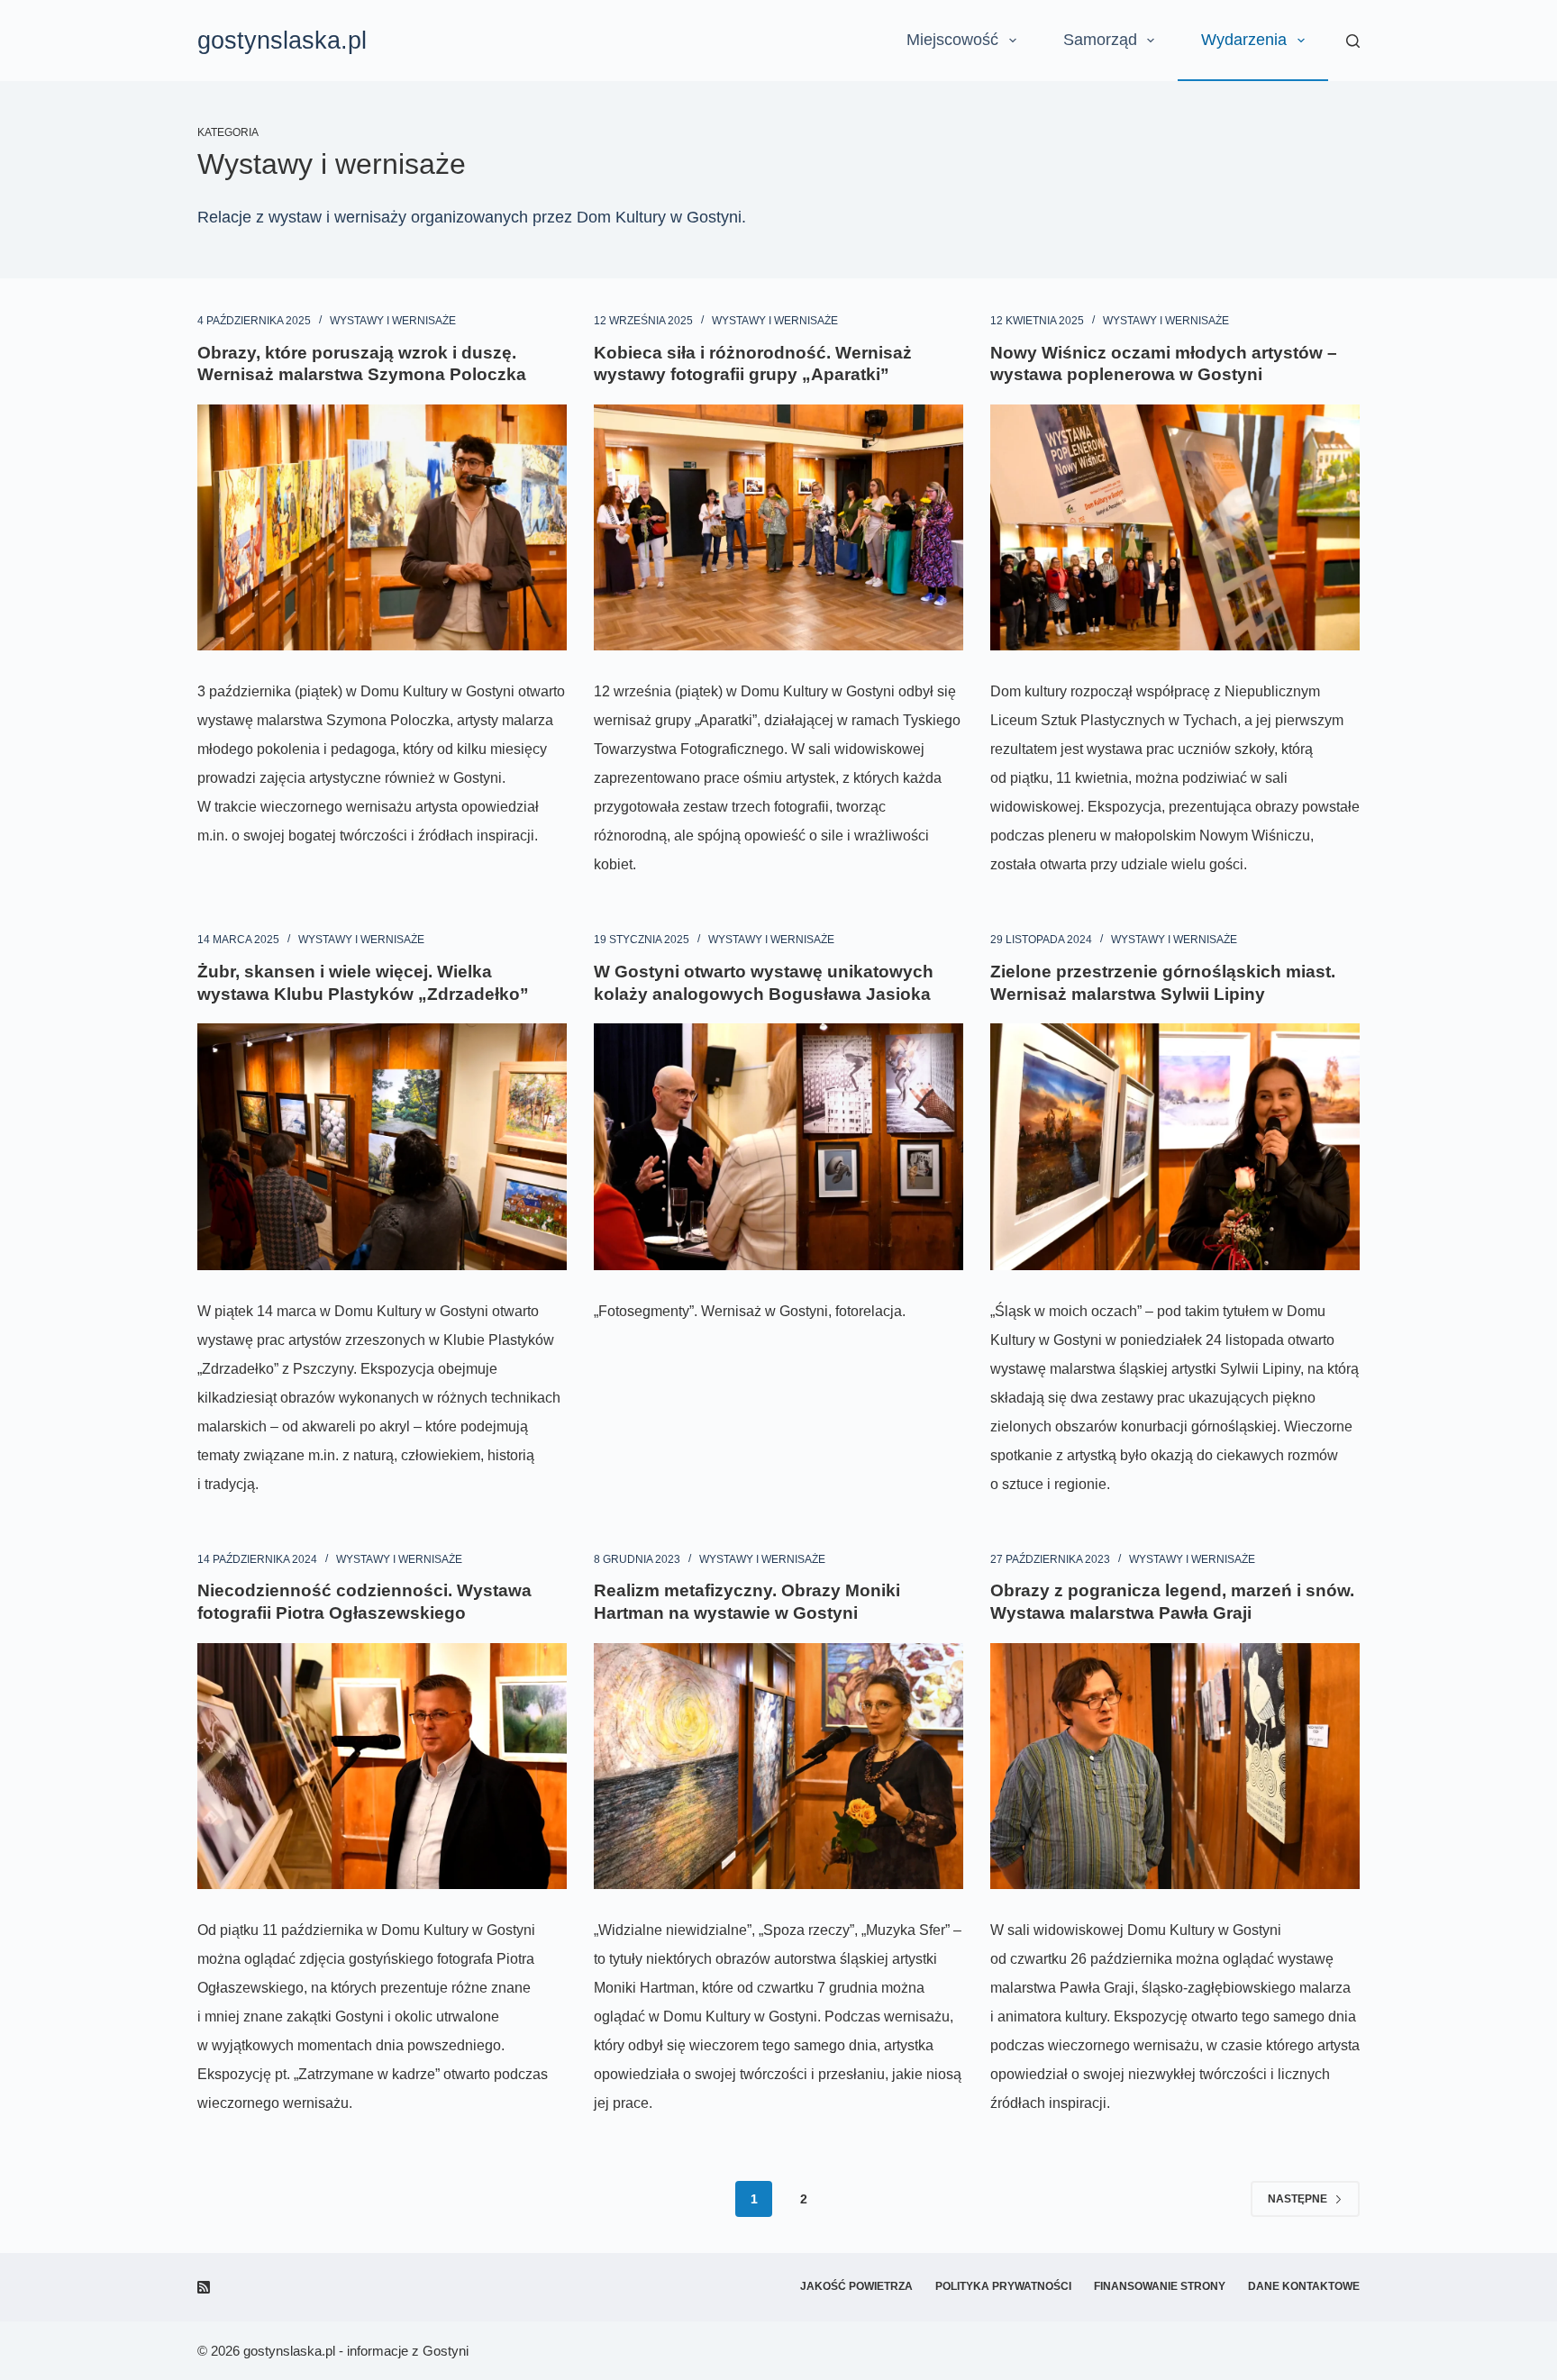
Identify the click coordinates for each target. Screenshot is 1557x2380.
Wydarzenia (1244, 40)
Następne (1297, 2199)
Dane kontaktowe (1304, 2286)
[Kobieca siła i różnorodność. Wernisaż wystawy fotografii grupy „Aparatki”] (778, 527)
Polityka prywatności (1003, 2286)
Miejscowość (952, 40)
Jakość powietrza (856, 2286)
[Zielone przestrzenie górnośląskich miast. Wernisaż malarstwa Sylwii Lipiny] (1175, 1146)
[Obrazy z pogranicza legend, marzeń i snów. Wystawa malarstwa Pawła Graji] (1175, 1766)
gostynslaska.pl (282, 41)
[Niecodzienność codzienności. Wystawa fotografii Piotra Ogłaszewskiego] (382, 1766)
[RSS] (204, 2287)
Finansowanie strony (1160, 2286)
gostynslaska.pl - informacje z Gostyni (356, 2351)
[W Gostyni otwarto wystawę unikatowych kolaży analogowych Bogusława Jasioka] (778, 1146)
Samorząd (1100, 40)
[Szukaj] (1353, 41)
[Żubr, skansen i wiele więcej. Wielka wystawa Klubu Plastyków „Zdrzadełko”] (382, 1146)
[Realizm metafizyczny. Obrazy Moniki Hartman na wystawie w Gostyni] (778, 1766)
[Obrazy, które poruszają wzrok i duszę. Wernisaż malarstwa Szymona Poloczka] (382, 527)
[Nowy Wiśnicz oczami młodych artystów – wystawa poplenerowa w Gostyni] (1175, 527)
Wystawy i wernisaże (393, 321)
